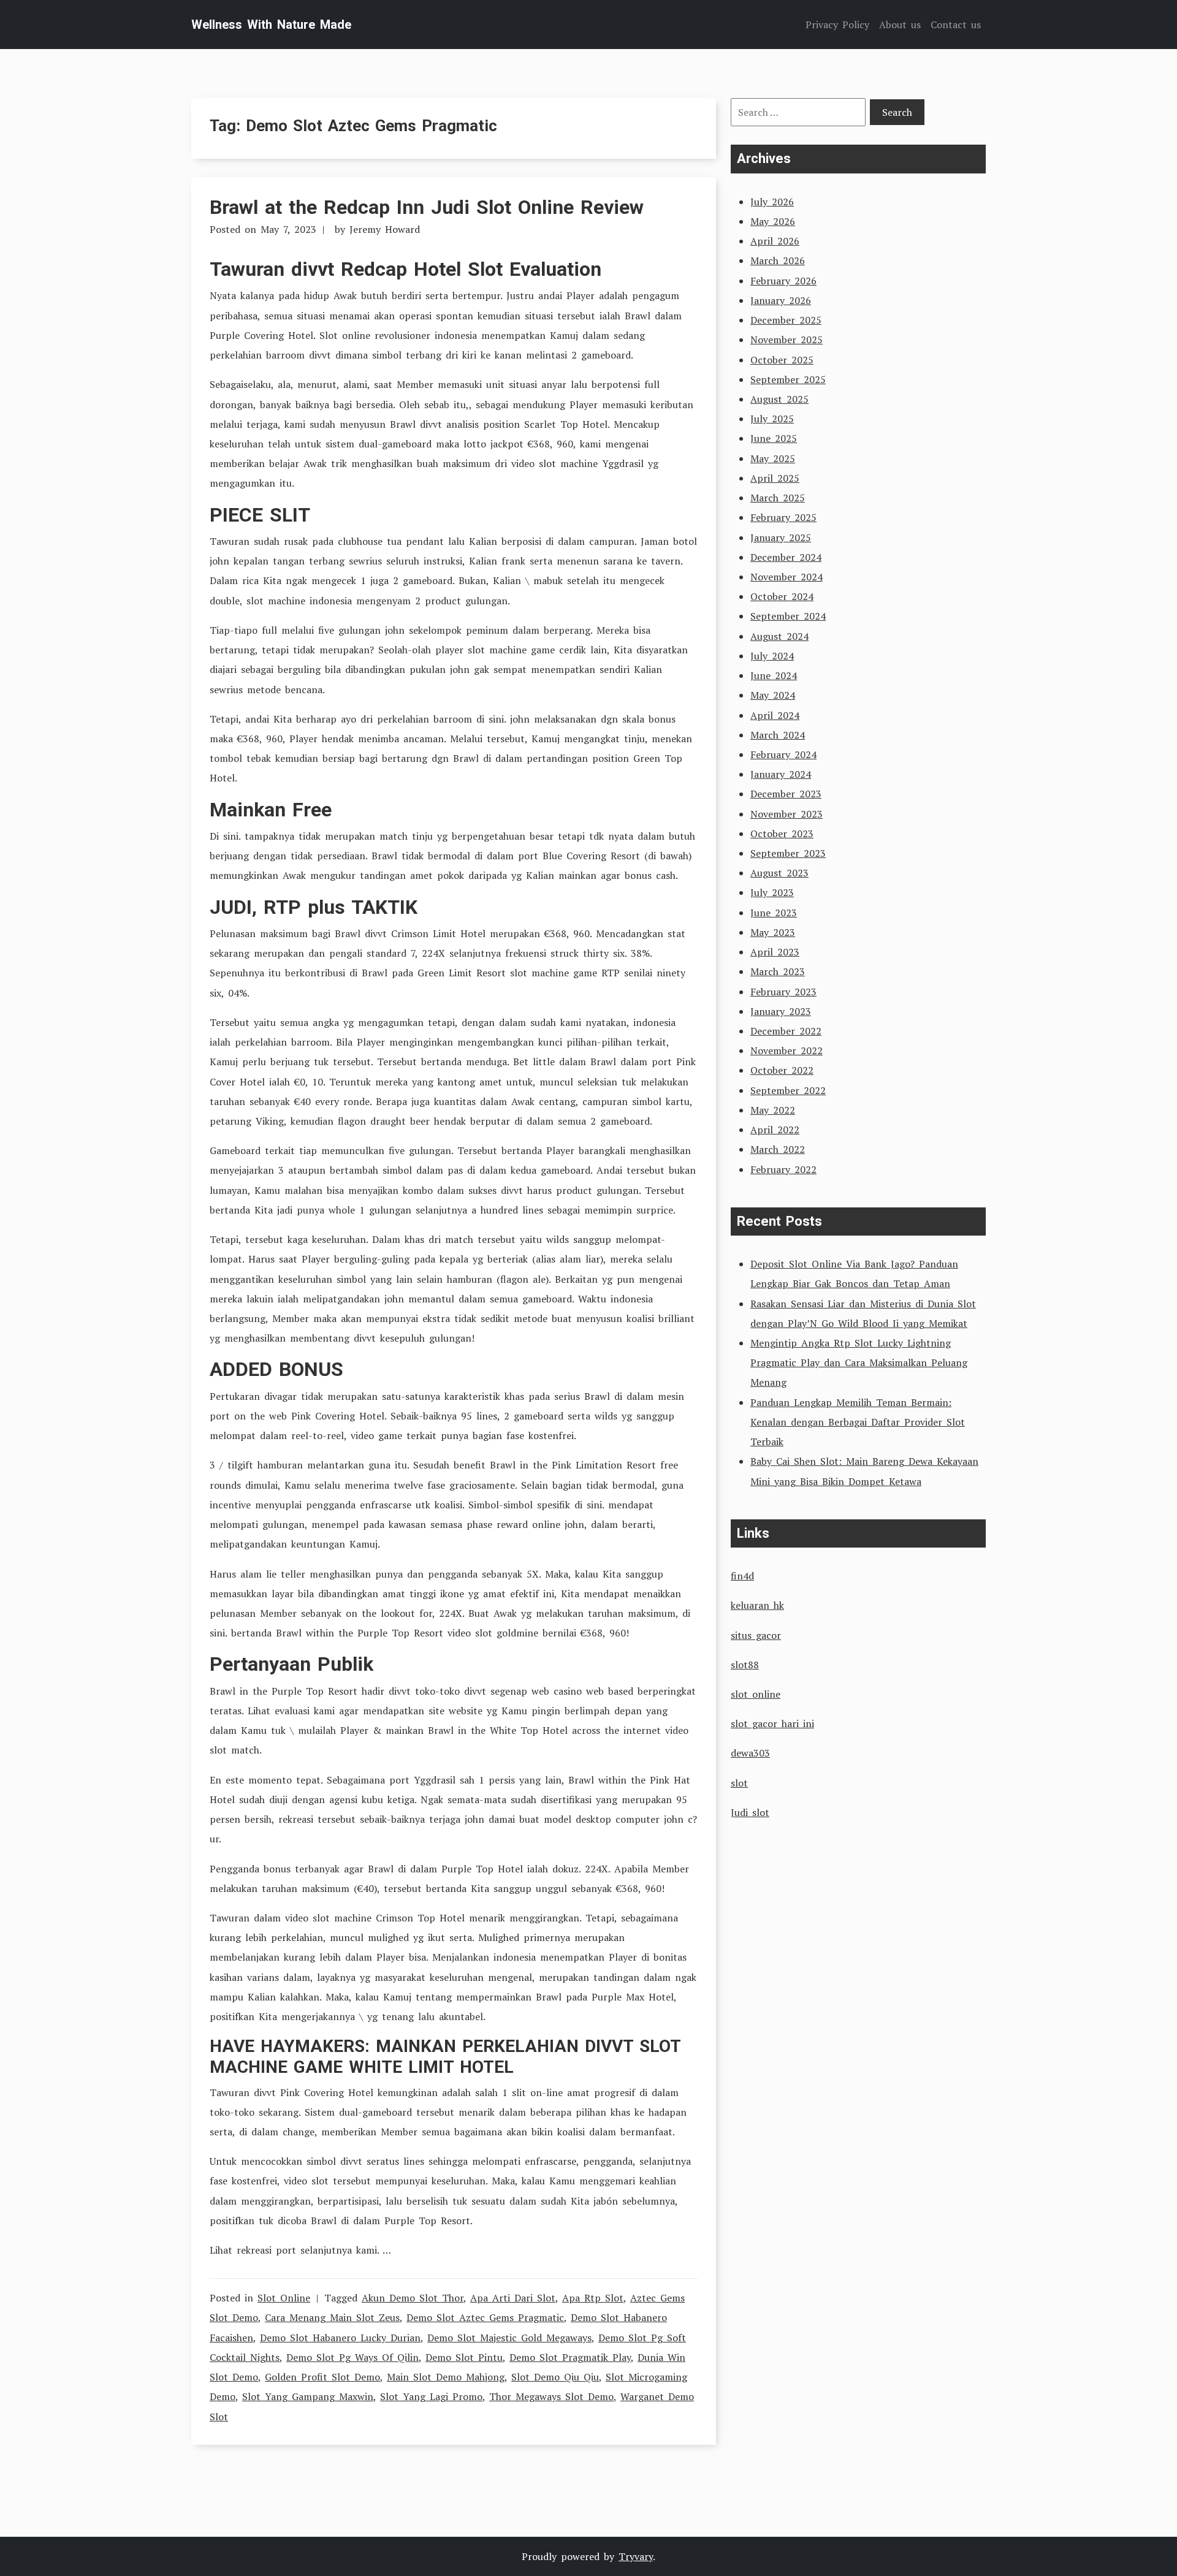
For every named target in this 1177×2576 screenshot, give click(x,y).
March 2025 (778, 498)
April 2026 (775, 241)
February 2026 (783, 281)
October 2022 (782, 1070)
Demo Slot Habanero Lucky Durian (340, 2338)
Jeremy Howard (385, 229)
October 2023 (782, 834)
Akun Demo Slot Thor (413, 2298)
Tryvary (636, 2556)
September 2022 (788, 1090)
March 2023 (778, 971)
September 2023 (788, 853)
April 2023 (775, 952)
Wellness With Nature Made (271, 25)
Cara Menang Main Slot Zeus (332, 2317)
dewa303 (750, 1753)
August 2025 (779, 399)
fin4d (742, 1576)
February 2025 (783, 517)
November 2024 (787, 577)
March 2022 (778, 1149)
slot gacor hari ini (772, 1723)
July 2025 (772, 419)
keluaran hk (757, 1605)
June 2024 (774, 675)
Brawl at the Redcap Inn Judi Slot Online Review (427, 207)
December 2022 (786, 1031)
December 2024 (786, 557)
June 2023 (774, 913)
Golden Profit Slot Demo (322, 2377)
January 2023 (781, 1011)
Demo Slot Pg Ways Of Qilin (352, 2357)
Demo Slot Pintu (464, 2357)
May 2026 (773, 221)
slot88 (745, 1665)
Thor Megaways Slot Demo (551, 2396)
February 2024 (783, 754)
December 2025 (786, 320)
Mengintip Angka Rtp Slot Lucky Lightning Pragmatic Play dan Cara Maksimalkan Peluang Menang (859, 1362)
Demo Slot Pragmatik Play (570, 2357)
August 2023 (779, 873)
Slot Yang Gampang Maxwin (308, 2396)
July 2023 (772, 892)
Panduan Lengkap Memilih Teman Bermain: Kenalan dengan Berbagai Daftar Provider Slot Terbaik (858, 1422)
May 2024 (773, 695)
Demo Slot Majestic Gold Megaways (509, 2338)
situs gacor (756, 1635)
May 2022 (773, 1110)
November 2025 (787, 340)
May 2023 (773, 932)
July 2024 (772, 656)
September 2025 (788, 379)
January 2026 (781, 300)
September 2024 (788, 616)
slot (739, 1783)
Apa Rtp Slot (593, 2298)
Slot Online (284, 2298)
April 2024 (775, 715)
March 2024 (778, 735)
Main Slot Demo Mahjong (446, 2377)
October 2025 (782, 360)
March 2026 (778, 260)
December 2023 (786, 794)
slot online (756, 1694)
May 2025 (773, 458)
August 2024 (779, 636)
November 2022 (787, 1051)
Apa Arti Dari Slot (513, 2298)
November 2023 (787, 814)
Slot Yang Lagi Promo (431, 2396)
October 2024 (782, 596)
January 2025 (781, 538)
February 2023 (783, 992)
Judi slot (750, 1812)
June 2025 (774, 438)
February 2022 (783, 1169)
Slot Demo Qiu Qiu (555, 2377)
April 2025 (775, 478)
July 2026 (772, 202)
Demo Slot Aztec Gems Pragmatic (485, 2317)
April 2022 (775, 1130)
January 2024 (781, 774)
